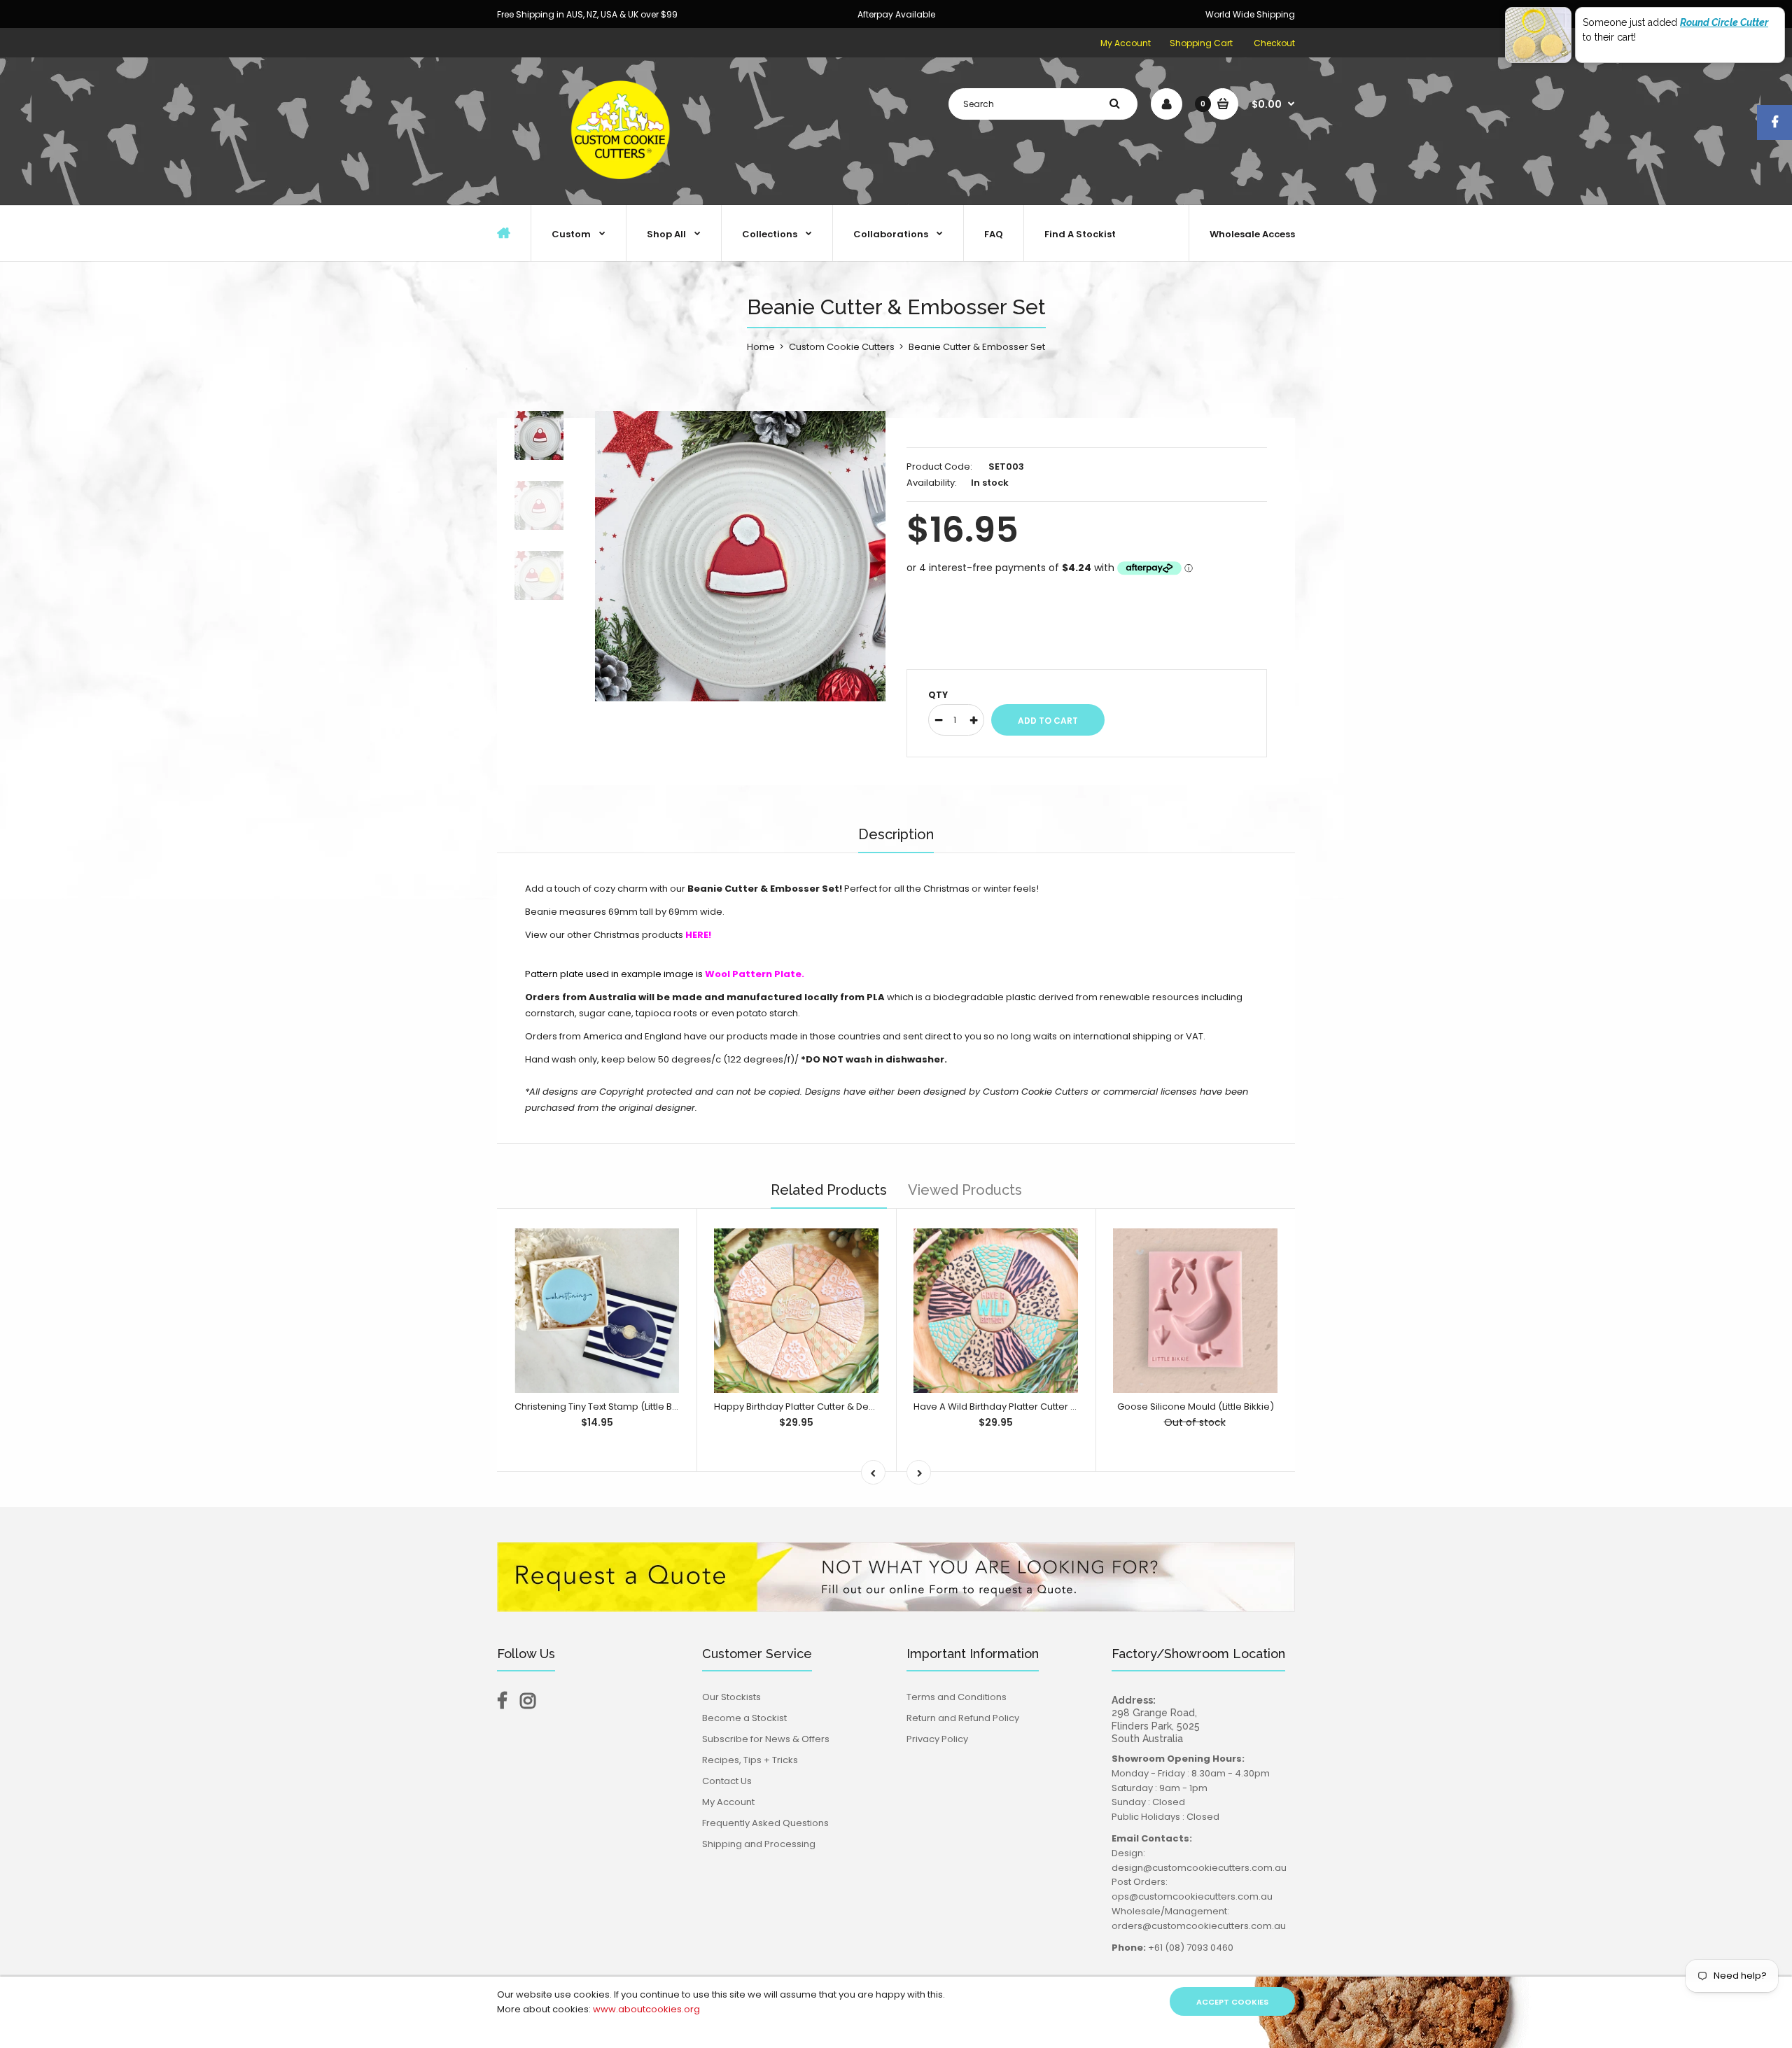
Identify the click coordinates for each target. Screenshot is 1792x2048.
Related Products (829, 1190)
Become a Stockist (744, 1718)
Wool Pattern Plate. (755, 974)
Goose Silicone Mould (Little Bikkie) (1196, 1407)
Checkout (1274, 43)
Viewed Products (965, 1190)
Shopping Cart (1201, 43)
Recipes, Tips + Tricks (750, 1760)
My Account (1126, 43)
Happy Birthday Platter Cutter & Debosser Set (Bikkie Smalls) (850, 1407)
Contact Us (727, 1781)
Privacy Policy (937, 1739)
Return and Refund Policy (963, 1718)
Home (761, 347)
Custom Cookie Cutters (842, 347)
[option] (740, 556)
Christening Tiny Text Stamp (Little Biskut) (605, 1407)
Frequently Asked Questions (765, 1823)
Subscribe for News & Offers (766, 1739)
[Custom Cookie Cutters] (623, 190)
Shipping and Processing (759, 1844)
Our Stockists (731, 1697)
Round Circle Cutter (1724, 22)
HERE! (698, 935)
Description (896, 834)
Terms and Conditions (957, 1697)
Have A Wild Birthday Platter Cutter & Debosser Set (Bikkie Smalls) (1062, 1407)
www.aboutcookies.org (646, 2009)
